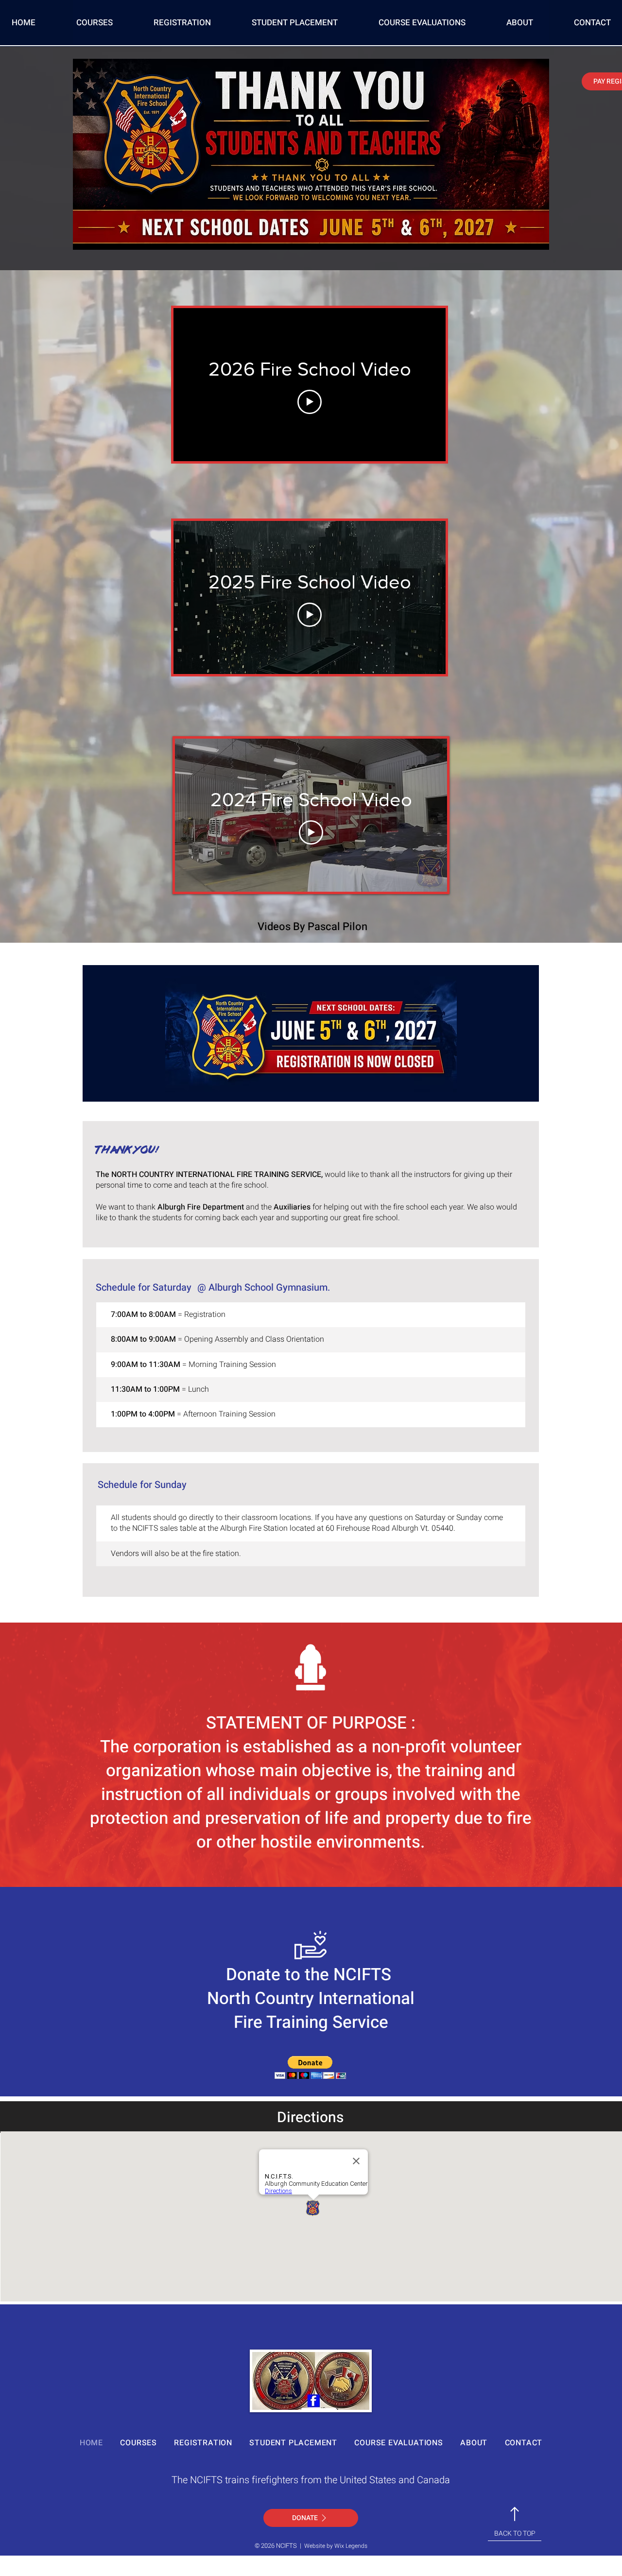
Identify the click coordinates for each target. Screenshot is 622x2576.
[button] (520, 23)
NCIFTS (288, 2546)
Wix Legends (351, 2546)
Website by (319, 2546)
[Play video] (310, 402)
